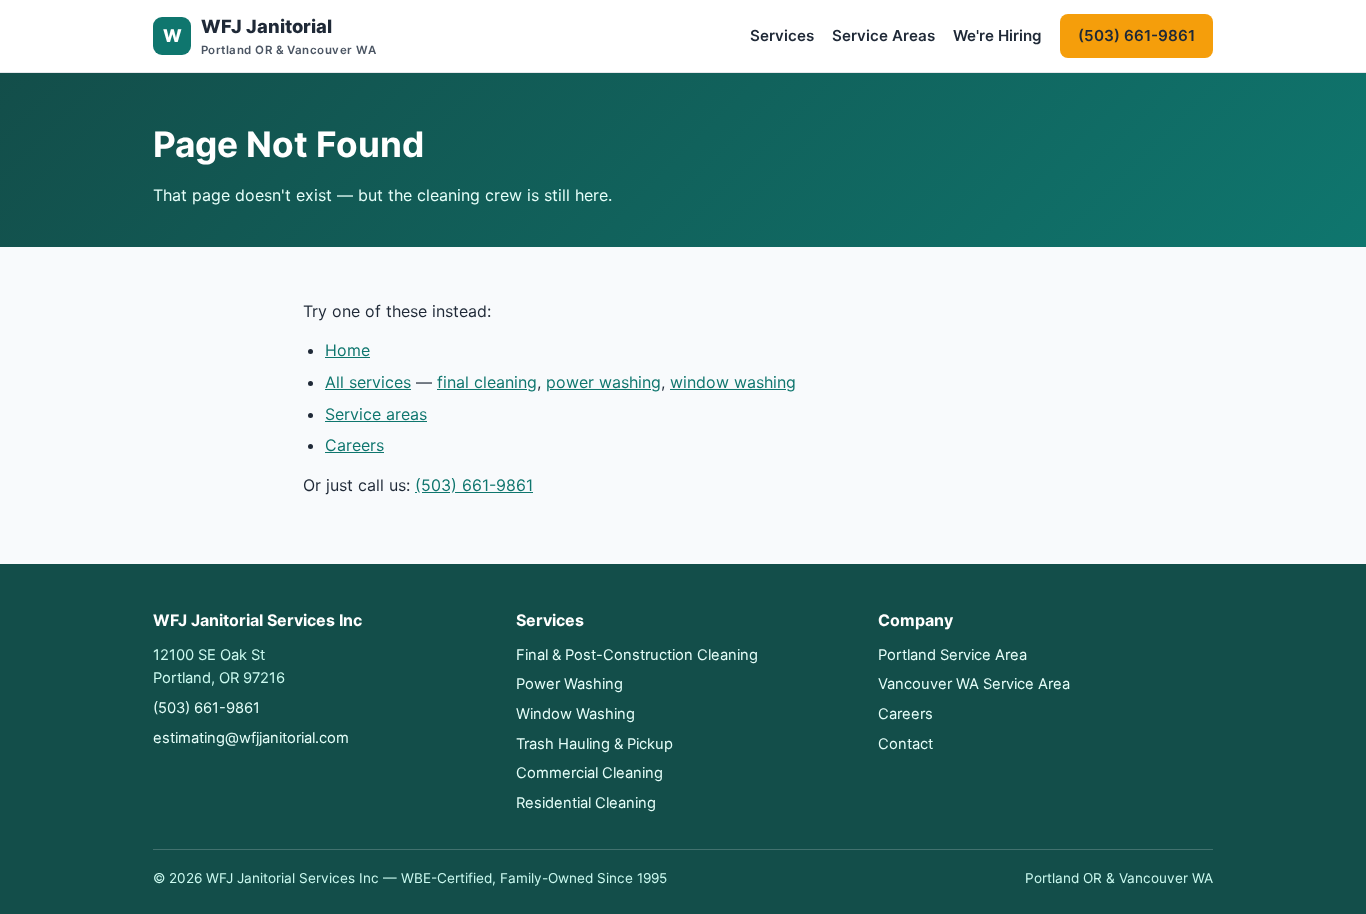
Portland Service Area (952, 655)
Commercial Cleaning (589, 773)
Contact (905, 744)
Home (347, 350)
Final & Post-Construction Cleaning (637, 655)
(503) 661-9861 (1136, 35)
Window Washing (575, 714)
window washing (733, 382)
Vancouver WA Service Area (974, 684)
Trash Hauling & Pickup (594, 744)
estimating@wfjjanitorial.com (251, 738)
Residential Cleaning (586, 803)
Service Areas (883, 35)
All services (368, 382)
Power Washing (569, 684)
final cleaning (487, 382)
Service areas (376, 414)
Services (782, 35)
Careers (354, 445)
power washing (603, 382)
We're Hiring (997, 35)
